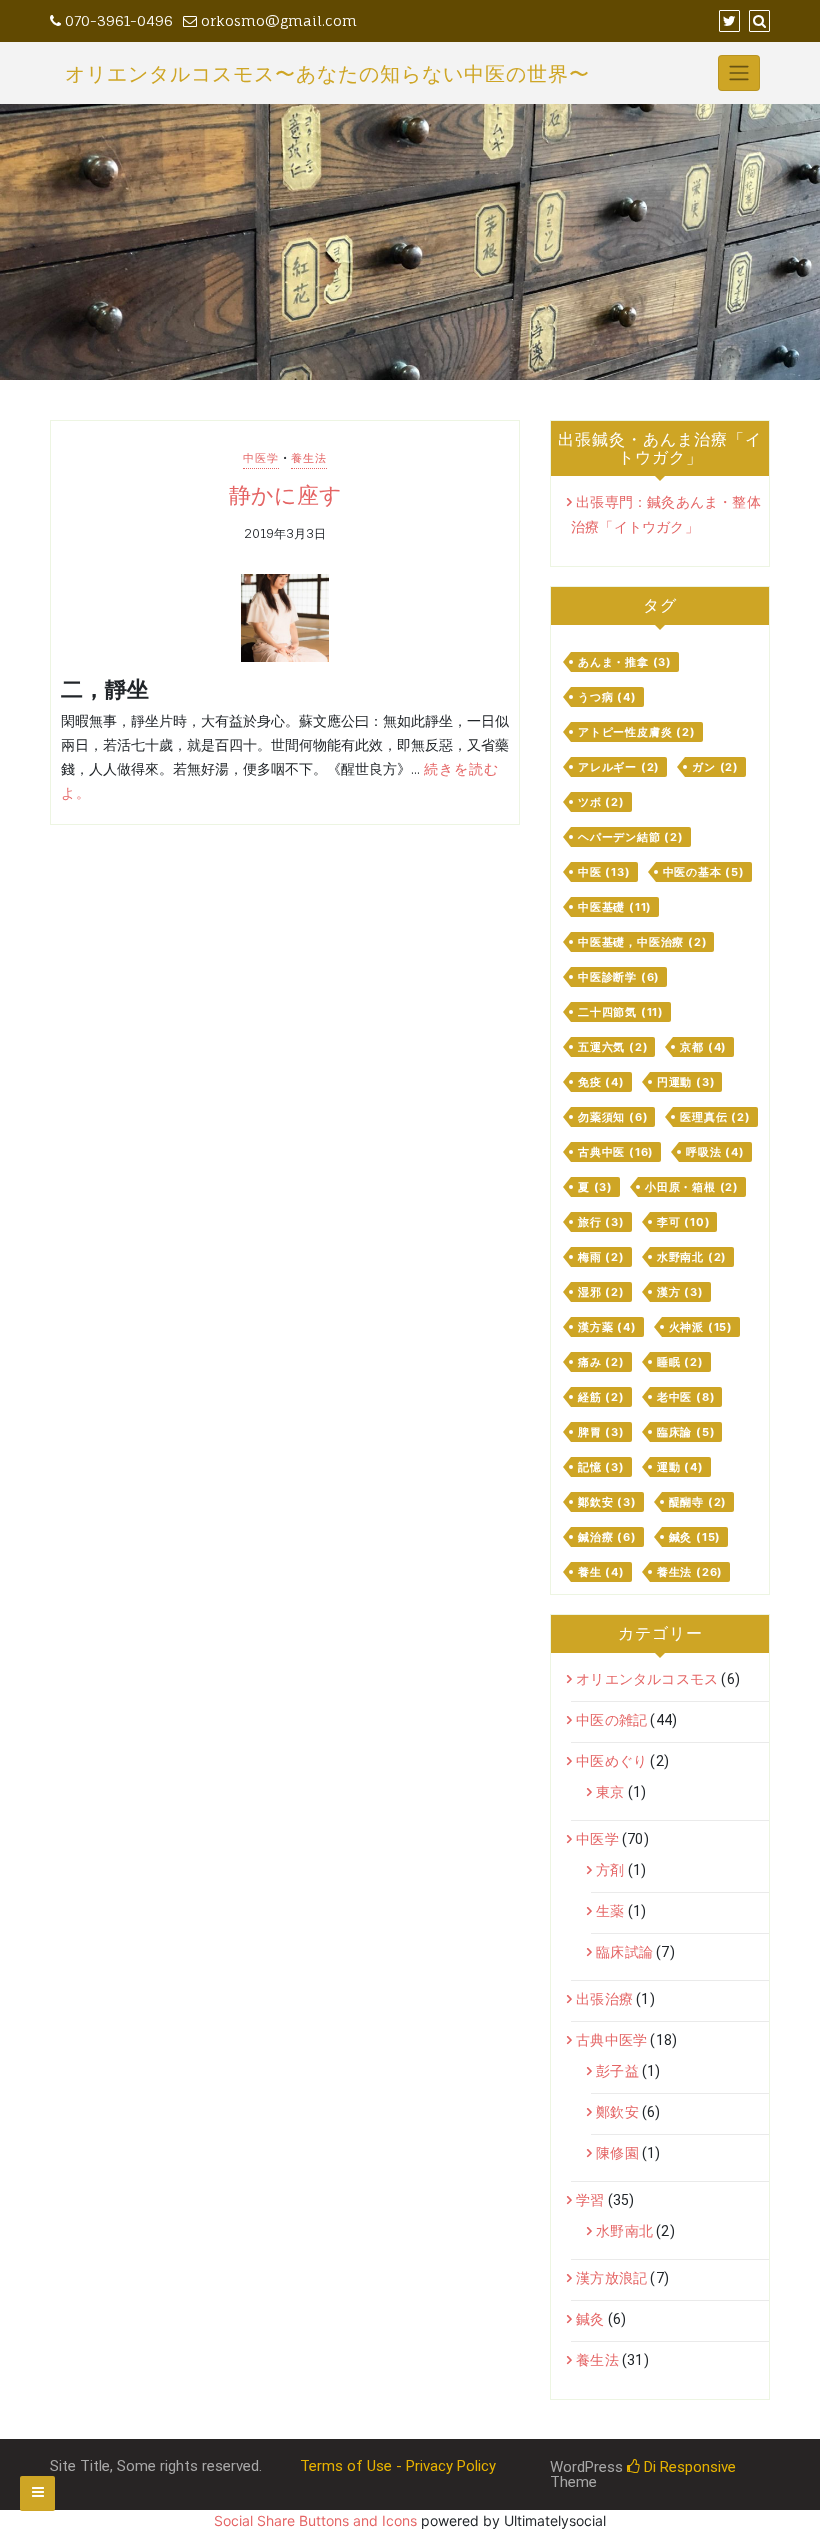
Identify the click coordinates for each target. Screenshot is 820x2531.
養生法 (309, 458)
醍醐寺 (698, 1502)
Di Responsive (688, 2467)
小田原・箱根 (692, 1187)
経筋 (601, 1397)
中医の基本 (704, 872)
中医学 (261, 458)
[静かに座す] (285, 618)
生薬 (610, 1911)
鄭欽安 (607, 1502)
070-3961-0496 (117, 20)
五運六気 (613, 1047)
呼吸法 (715, 1152)
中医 (604, 872)
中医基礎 (615, 907)
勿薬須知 (613, 1117)
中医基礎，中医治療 (642, 942)
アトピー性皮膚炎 (637, 732)
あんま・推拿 (625, 662)
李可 (684, 1222)
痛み (601, 1362)
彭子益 (617, 2071)
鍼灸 (695, 1537)
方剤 (610, 1870)
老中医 (686, 1397)
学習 (590, 2200)
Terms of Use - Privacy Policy (398, 2466)
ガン (715, 767)
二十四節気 (621, 1012)
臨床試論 (624, 1952)
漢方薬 (607, 1327)
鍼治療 (607, 1537)
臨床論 (686, 1432)
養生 (601, 1572)
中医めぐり (611, 1761)
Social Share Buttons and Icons (315, 2520)
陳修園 (617, 2153)
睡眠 (680, 1362)
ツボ (601, 802)
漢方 (680, 1292)
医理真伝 (715, 1117)
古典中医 (616, 1152)
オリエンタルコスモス (647, 1679)
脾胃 (601, 1432)
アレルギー (619, 767)
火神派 (701, 1327)
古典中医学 (611, 2040)
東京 (610, 1792)
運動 (680, 1467)
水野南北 (692, 1257)
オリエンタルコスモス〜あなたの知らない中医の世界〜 (327, 74)
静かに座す (285, 495)
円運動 (686, 1082)
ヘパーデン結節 (631, 837)
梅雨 (601, 1257)
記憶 (601, 1467)
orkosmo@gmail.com (277, 20)
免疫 (601, 1082)
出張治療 (604, 1999)
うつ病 (607, 697)
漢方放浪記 (611, 2278)
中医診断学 (619, 977)
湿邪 (601, 1292)
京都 (703, 1047)
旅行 (601, 1222)
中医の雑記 (611, 1720)
